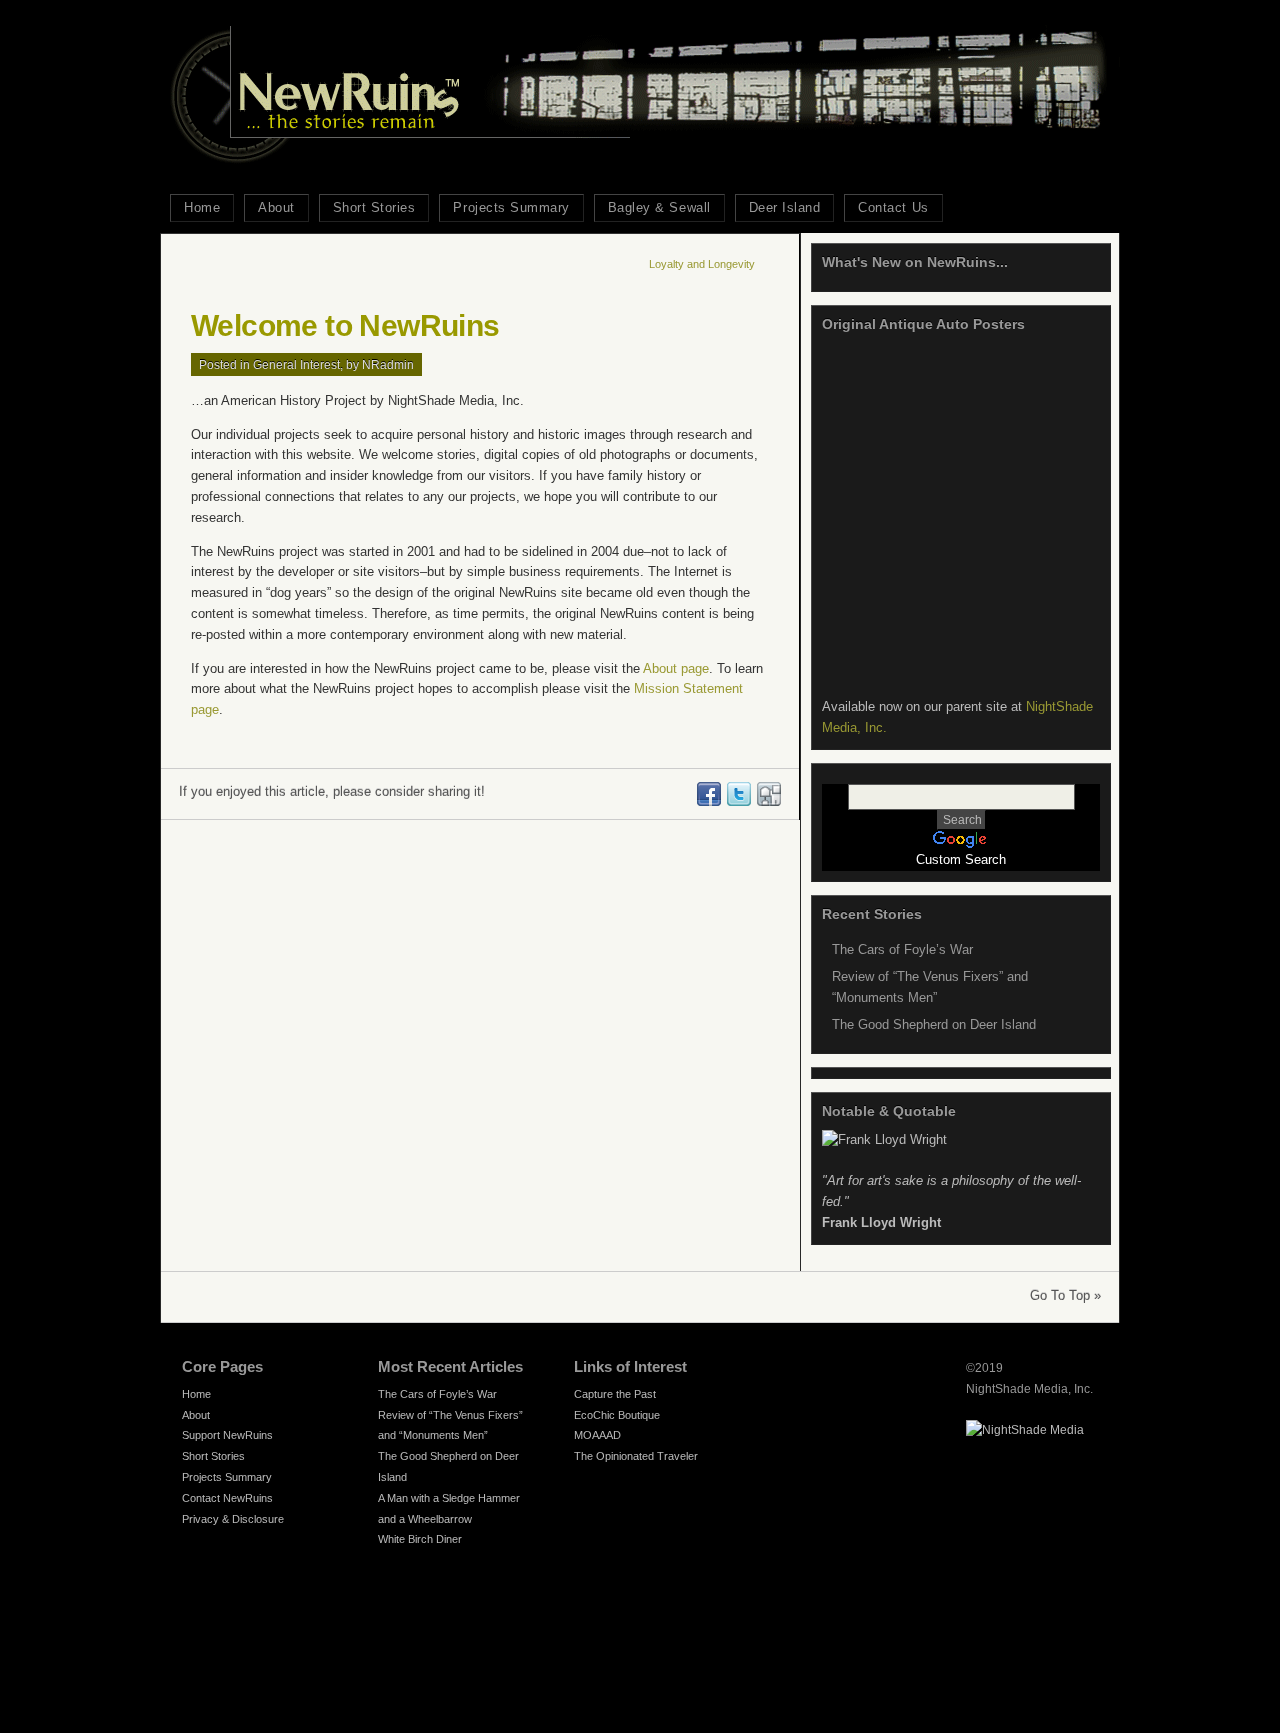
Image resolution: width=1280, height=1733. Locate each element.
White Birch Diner (420, 1539)
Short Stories (374, 207)
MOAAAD (597, 1435)
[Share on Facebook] (708, 801)
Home (202, 207)
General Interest (296, 364)
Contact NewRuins (227, 1498)
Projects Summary (511, 207)
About (276, 207)
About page (676, 668)
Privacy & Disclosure (233, 1519)
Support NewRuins (227, 1435)
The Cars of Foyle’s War (902, 949)
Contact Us (893, 207)
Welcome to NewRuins (345, 325)
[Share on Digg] (768, 801)
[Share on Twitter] (738, 801)
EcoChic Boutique (617, 1415)
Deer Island (785, 207)
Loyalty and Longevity (702, 264)
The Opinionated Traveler (636, 1456)
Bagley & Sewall (659, 207)
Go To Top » (1065, 1295)
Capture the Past (615, 1394)
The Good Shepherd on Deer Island (934, 1024)
